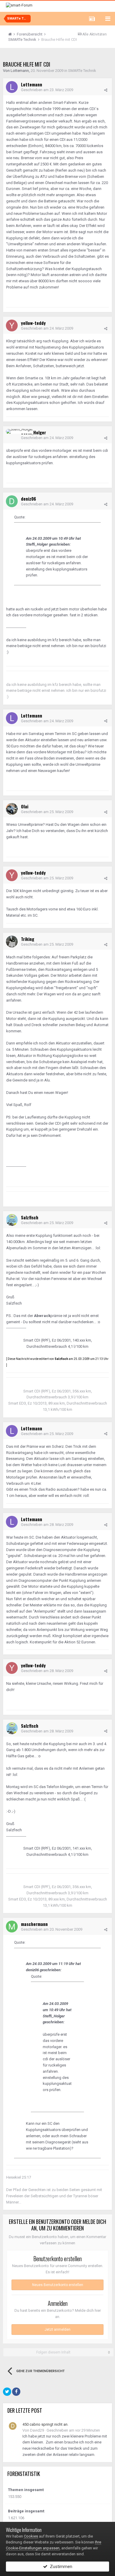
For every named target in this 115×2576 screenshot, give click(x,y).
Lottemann (20, 71)
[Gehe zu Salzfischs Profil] (12, 1220)
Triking (28, 939)
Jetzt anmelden (57, 2330)
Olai (25, 806)
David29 (37, 2430)
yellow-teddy (33, 323)
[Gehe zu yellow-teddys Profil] (12, 325)
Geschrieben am (47, 90)
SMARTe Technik (82, 71)
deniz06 (28, 499)
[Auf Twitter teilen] (7, 2392)
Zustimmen (60, 2567)
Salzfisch (30, 1217)
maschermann (34, 1924)
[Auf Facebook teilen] (16, 2392)
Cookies (31, 2536)
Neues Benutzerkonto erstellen (58, 2285)
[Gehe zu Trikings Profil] (12, 942)
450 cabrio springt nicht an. (45, 2424)
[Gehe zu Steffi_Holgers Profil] (19, 431)
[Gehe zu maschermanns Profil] (12, 1927)
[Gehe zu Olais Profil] (12, 809)
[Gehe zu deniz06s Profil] (12, 501)
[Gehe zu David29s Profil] (13, 2426)
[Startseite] (12, 34)
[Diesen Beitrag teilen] (106, 90)
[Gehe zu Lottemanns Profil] (12, 87)
